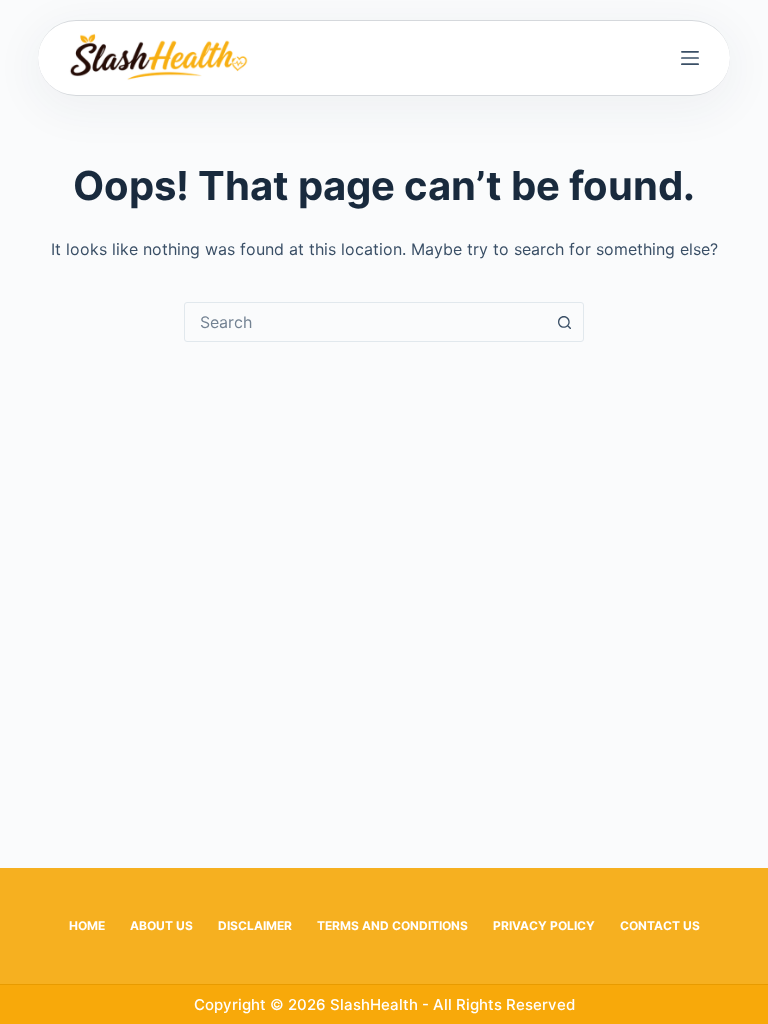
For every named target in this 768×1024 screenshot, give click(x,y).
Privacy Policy (544, 925)
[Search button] (564, 322)
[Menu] (690, 58)
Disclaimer (255, 925)
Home (87, 925)
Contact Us (660, 925)
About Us (161, 925)
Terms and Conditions (392, 925)
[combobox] (365, 322)
